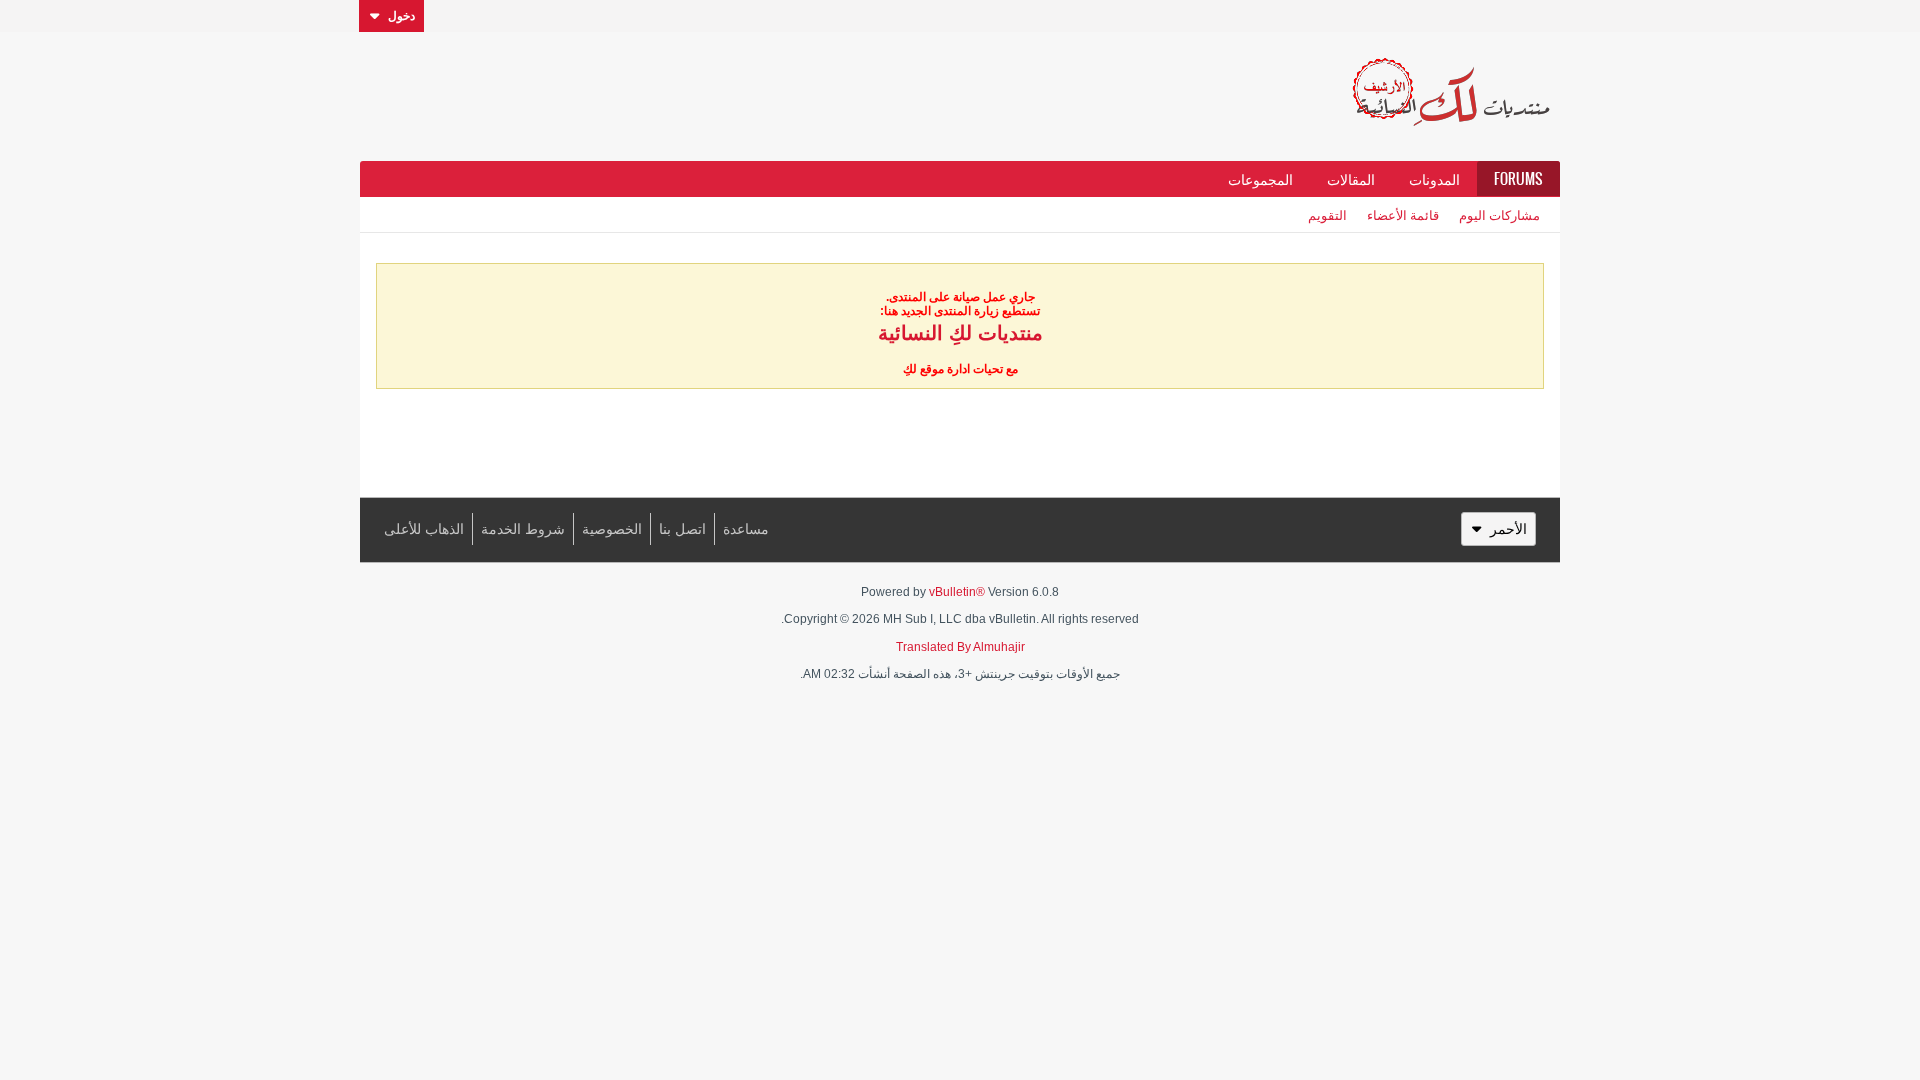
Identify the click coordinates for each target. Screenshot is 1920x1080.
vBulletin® (957, 592)
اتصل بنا (682, 529)
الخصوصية (612, 529)
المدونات (1434, 179)
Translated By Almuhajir (960, 647)
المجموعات (1260, 179)
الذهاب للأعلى (424, 529)
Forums (1518, 179)
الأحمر (1508, 529)
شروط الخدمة (523, 529)
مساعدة (746, 529)
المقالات (1351, 179)
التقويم (1327, 214)
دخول (401, 16)
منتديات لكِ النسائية (960, 333)
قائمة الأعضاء (1403, 214)
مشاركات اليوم (1499, 214)
